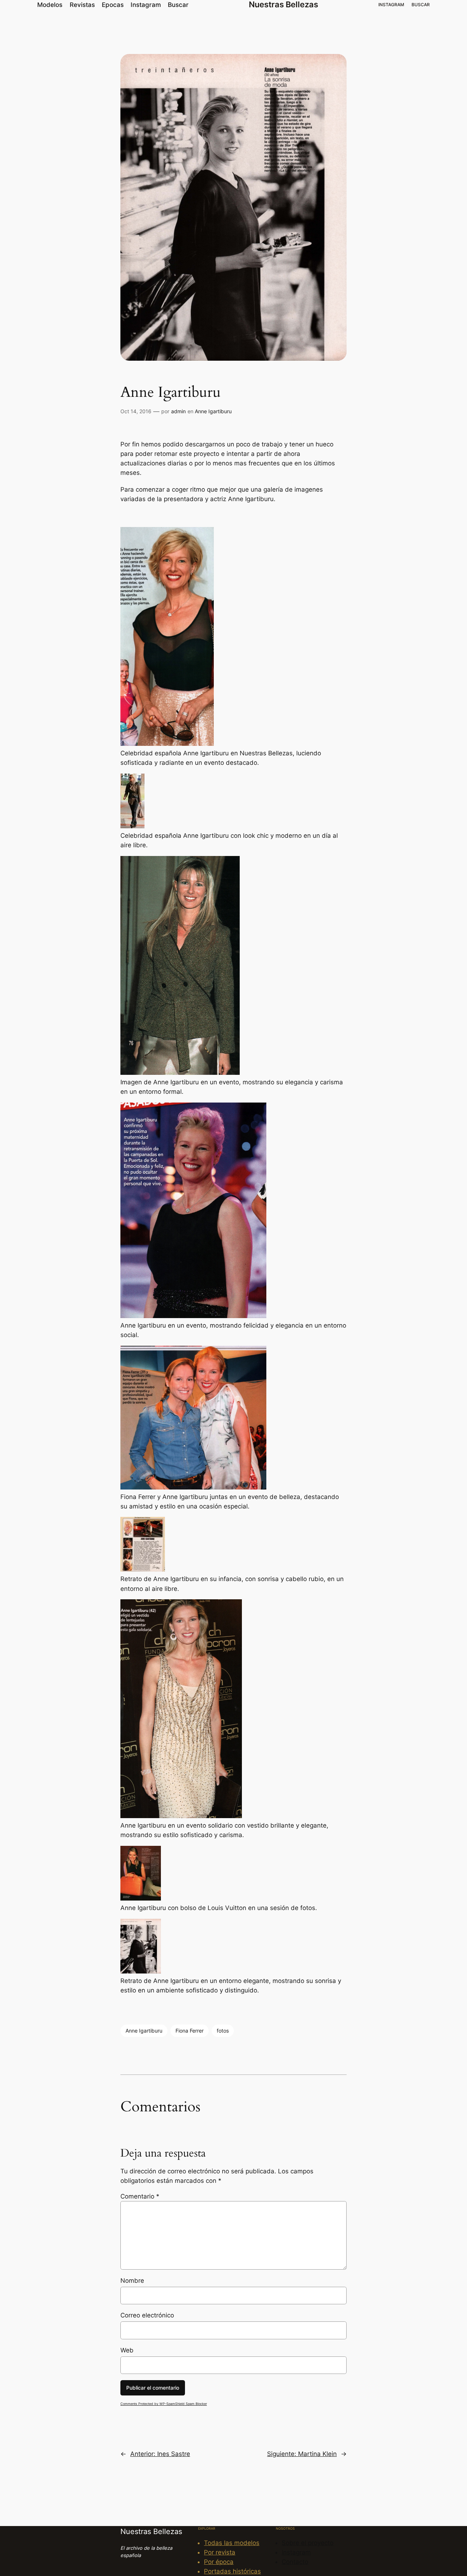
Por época (219, 2562)
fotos (223, 2031)
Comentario (140, 2196)
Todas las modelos (232, 2543)
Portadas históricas (232, 2571)
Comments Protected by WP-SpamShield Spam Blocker (164, 2404)
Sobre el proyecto (308, 2543)
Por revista (220, 2552)
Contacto (295, 2562)
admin (178, 411)
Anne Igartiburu (213, 411)
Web (127, 2350)
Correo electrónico (147, 2315)
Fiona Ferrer (190, 2031)
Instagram (296, 2552)
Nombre (132, 2281)
